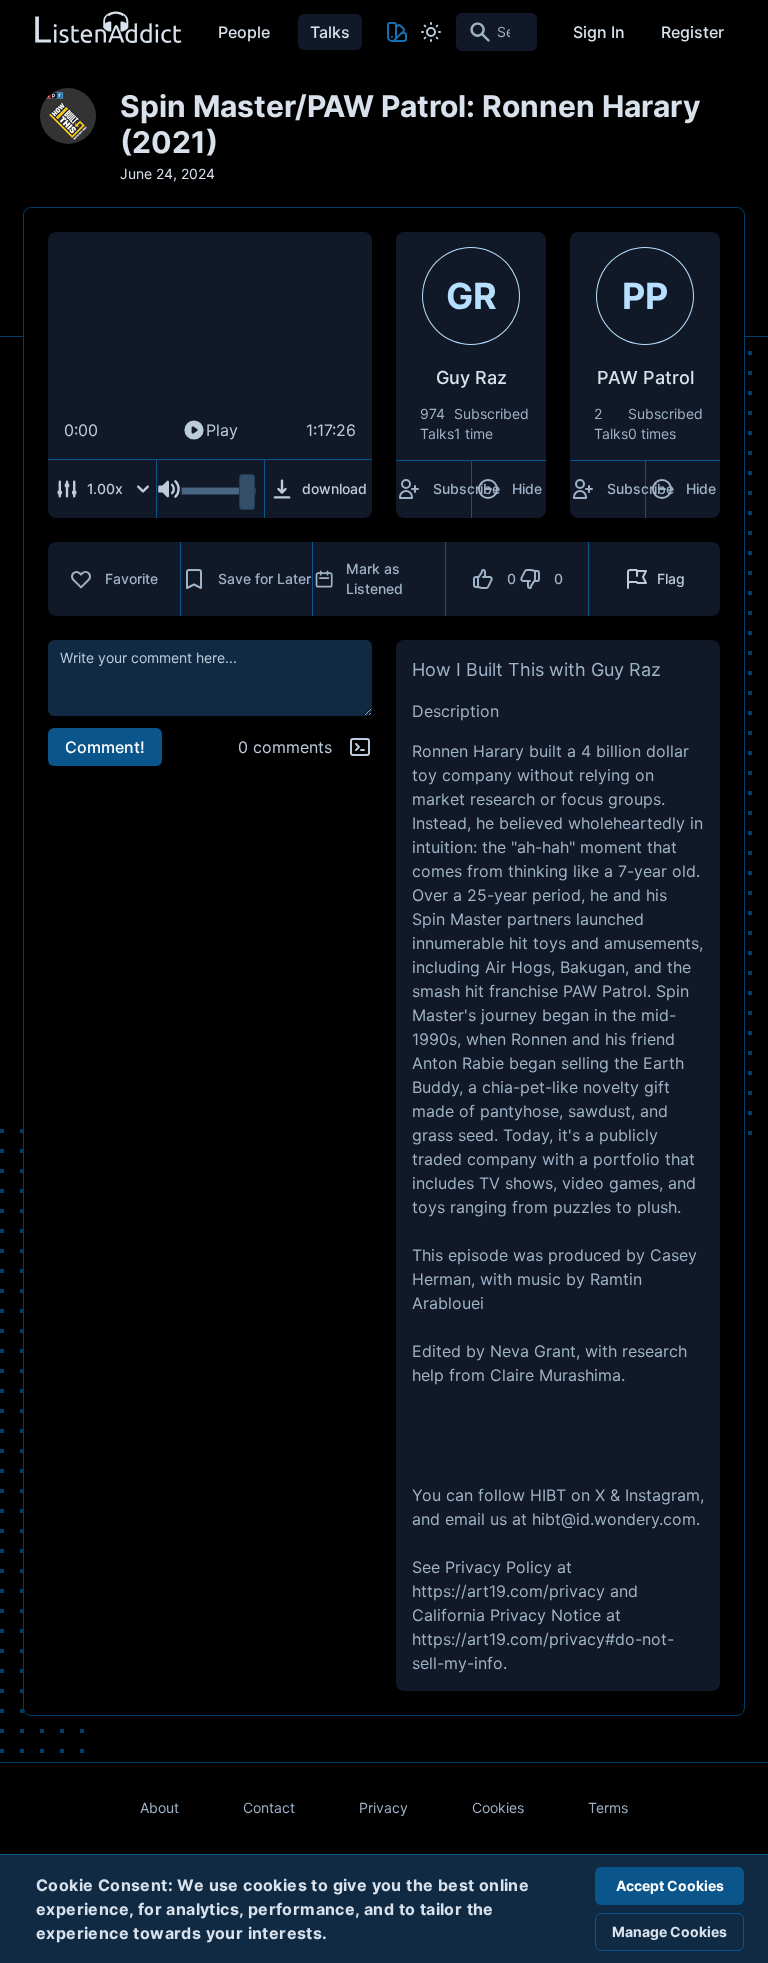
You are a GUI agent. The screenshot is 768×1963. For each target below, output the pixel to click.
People (244, 32)
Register (692, 32)
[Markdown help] (360, 747)
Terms (608, 1807)
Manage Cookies (669, 1931)
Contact (269, 1807)
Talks (330, 32)
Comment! (105, 747)
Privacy (383, 1807)
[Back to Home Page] (107, 28)
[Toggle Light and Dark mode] (431, 32)
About (159, 1807)
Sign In (599, 32)
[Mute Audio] (169, 489)
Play (222, 430)
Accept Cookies (670, 1885)
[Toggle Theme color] (397, 32)
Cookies (498, 1807)
